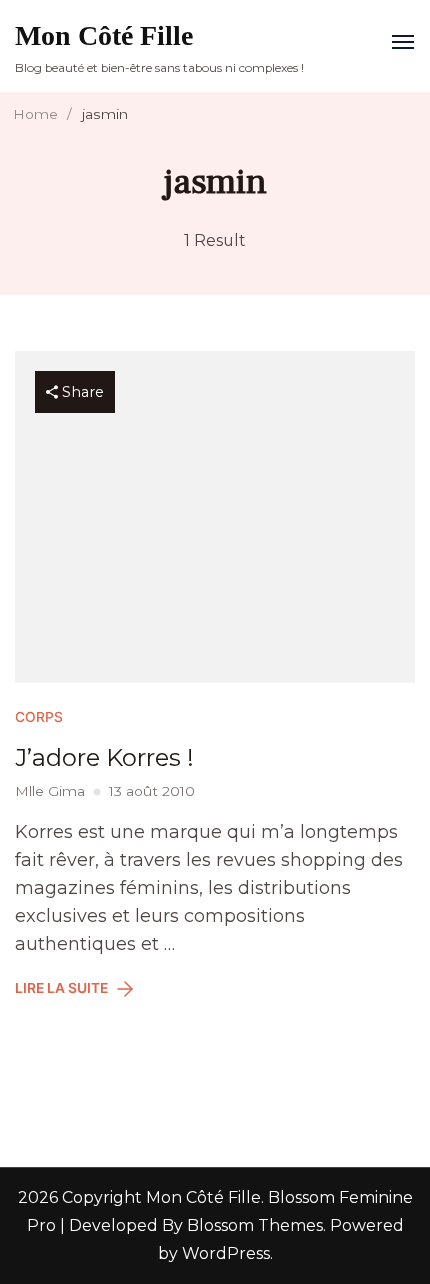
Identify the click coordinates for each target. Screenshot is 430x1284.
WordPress (226, 1253)
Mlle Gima (50, 791)
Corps (39, 717)
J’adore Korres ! (104, 757)
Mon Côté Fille (104, 35)
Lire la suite (61, 988)
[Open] (403, 42)
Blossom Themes (253, 1225)
